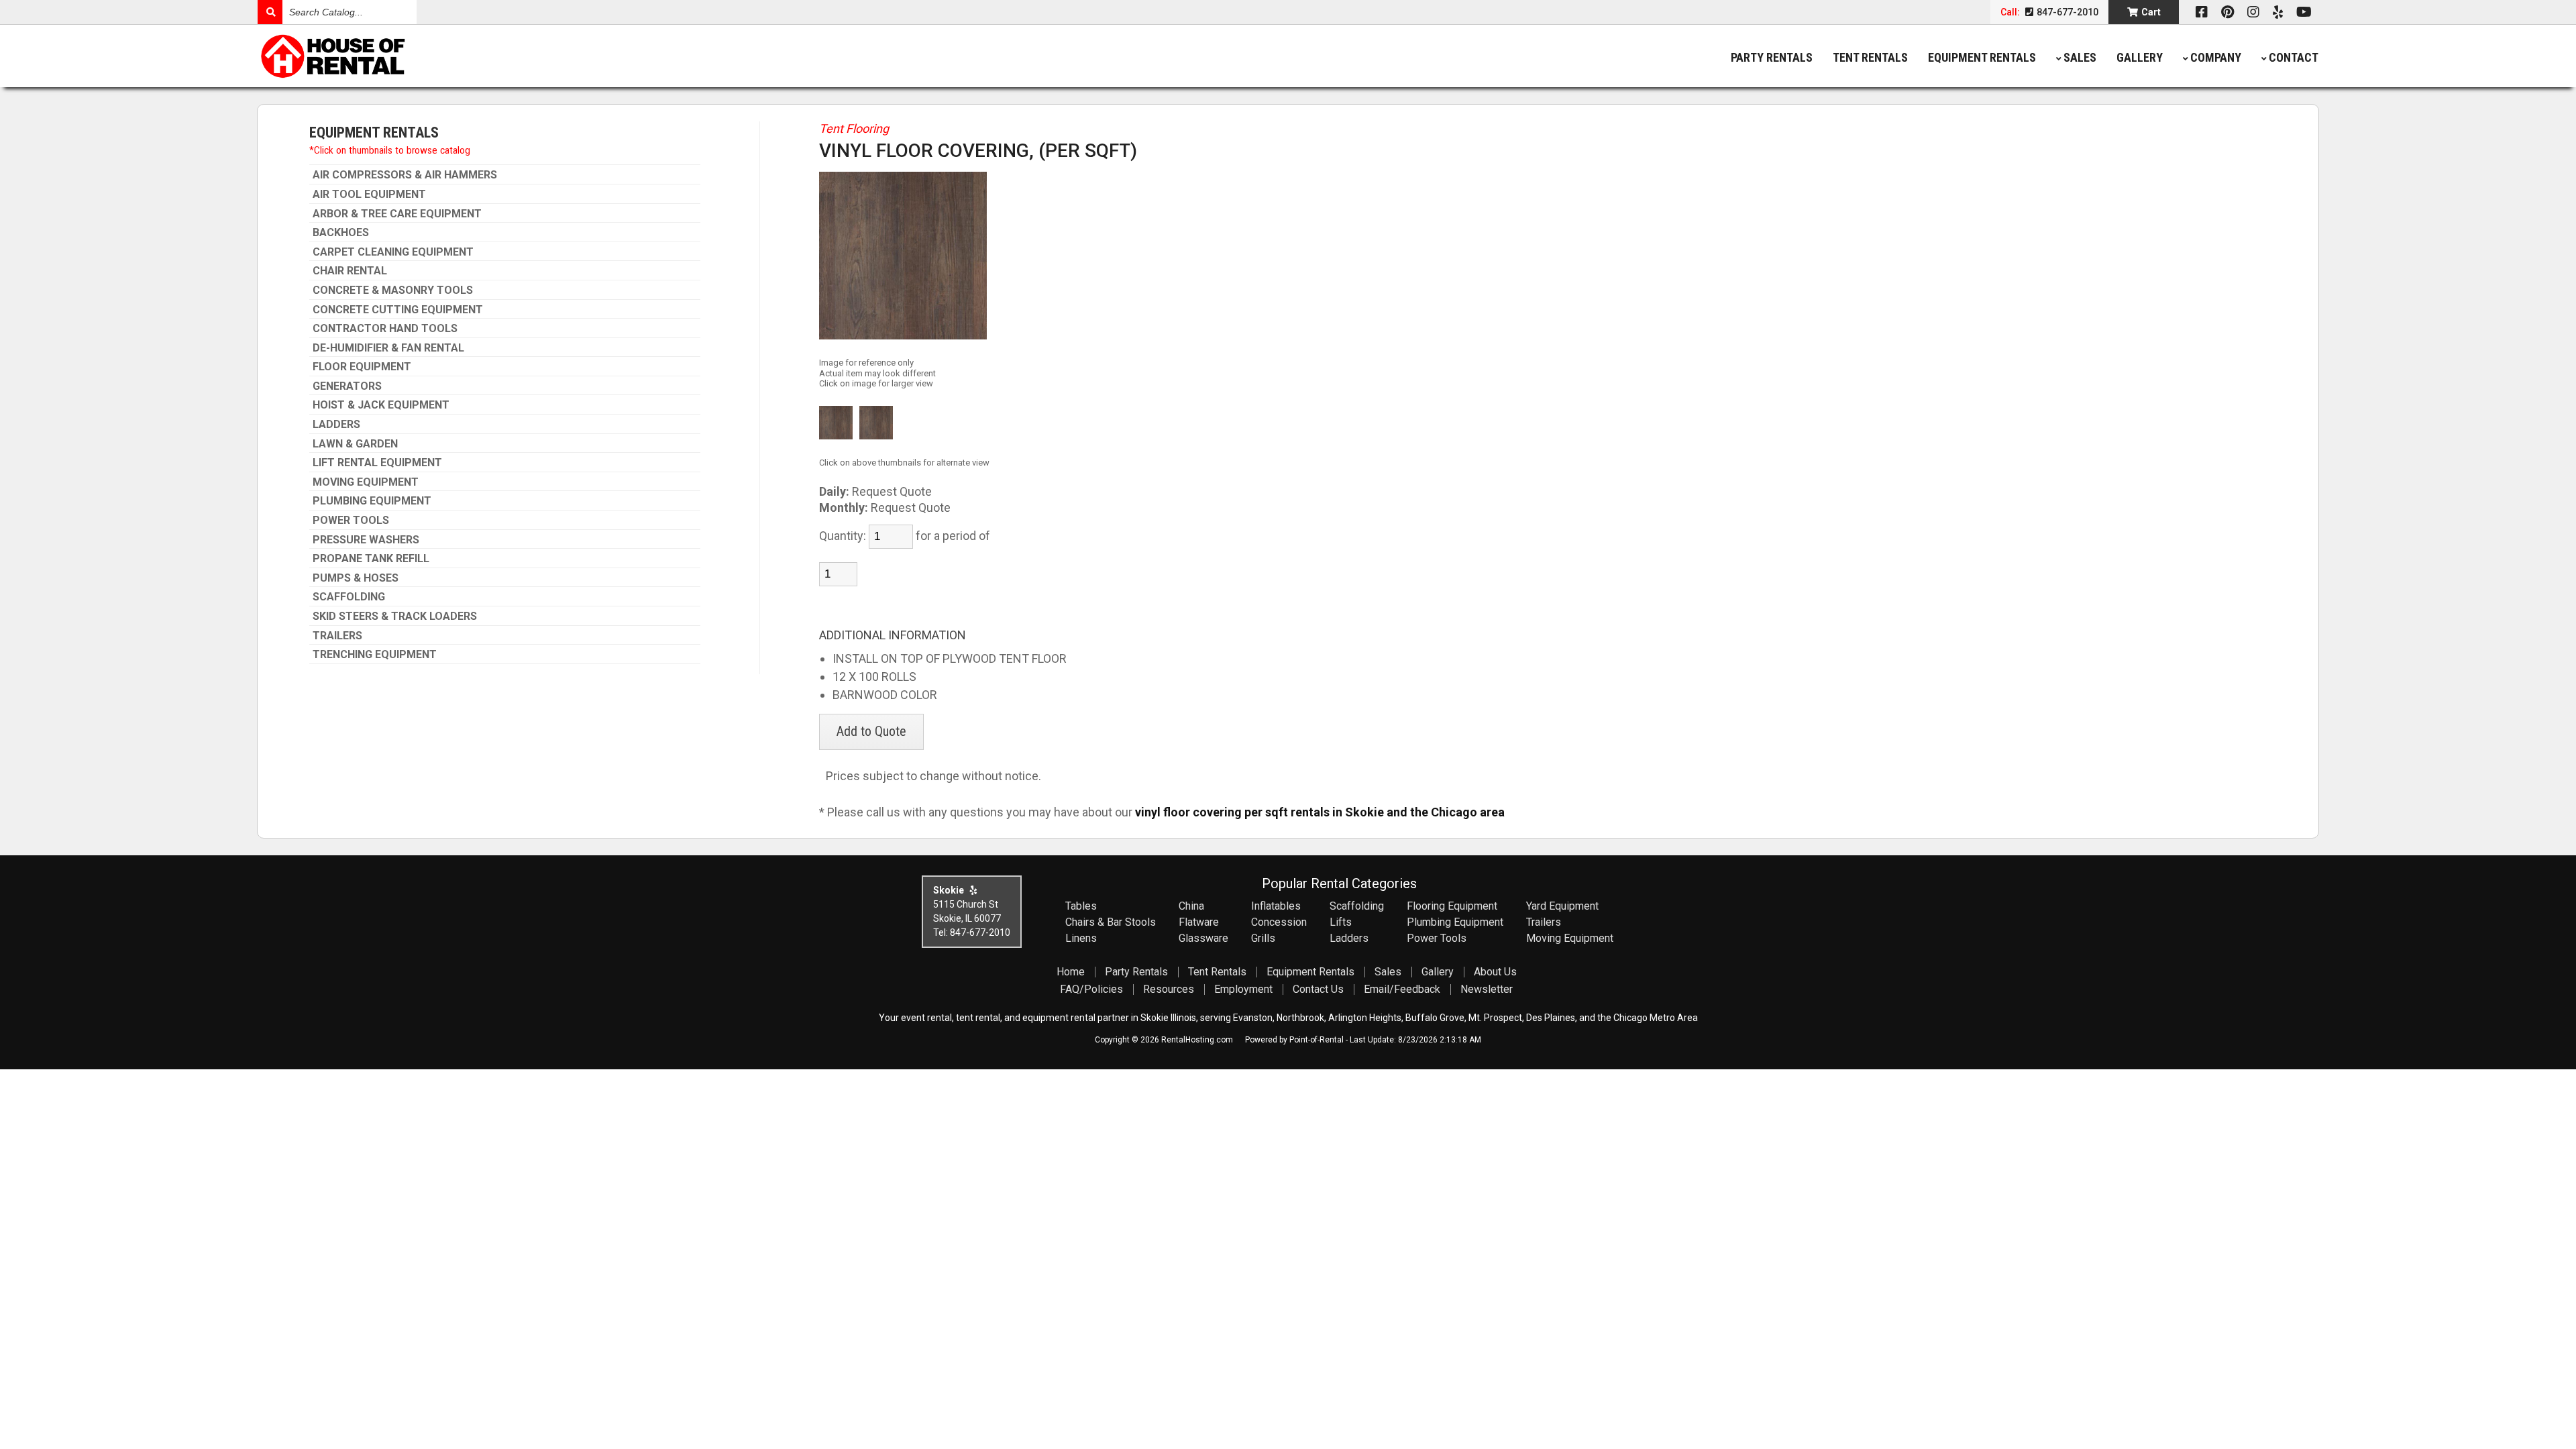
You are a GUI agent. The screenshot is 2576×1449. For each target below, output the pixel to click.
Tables (1081, 906)
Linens (1081, 938)
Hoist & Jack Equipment (381, 405)
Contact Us (1318, 989)
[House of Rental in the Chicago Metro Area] (515, 58)
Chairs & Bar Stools (1111, 922)
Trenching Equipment (375, 655)
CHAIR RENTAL (350, 271)
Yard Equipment (1562, 906)
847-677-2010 (2067, 12)
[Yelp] (2278, 12)
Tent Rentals (1870, 57)
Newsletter (1487, 989)
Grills (1263, 938)
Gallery (2140, 57)
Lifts (1341, 922)
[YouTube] (2304, 12)
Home (1071, 972)
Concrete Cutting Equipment (398, 310)
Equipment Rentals (1982, 57)
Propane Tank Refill (371, 559)
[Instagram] (2253, 12)
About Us (1495, 972)
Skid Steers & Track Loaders (395, 616)
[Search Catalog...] (270, 12)
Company (2216, 57)
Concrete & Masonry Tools (393, 290)
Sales (2080, 57)
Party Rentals (1772, 57)
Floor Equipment (362, 367)
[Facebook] (2202, 12)
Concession (1279, 922)
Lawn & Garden (355, 444)
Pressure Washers (366, 540)
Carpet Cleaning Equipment (393, 252)
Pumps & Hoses (356, 578)
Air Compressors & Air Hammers (405, 175)
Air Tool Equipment (369, 195)
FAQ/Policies (1091, 989)
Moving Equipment (366, 482)
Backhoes (341, 233)
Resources (1169, 989)
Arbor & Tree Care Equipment (397, 214)
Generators (347, 386)
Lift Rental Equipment (377, 463)
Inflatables (1276, 906)
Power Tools (351, 521)
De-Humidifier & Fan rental (388, 348)
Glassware (1203, 938)
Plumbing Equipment (372, 501)
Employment (1243, 989)
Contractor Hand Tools (385, 329)
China (1191, 906)
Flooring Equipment (1452, 906)
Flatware (1199, 922)
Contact (2294, 57)
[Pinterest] (2228, 12)
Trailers (337, 636)
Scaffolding (349, 597)
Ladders (336, 425)
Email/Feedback (1402, 989)
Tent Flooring (854, 128)
